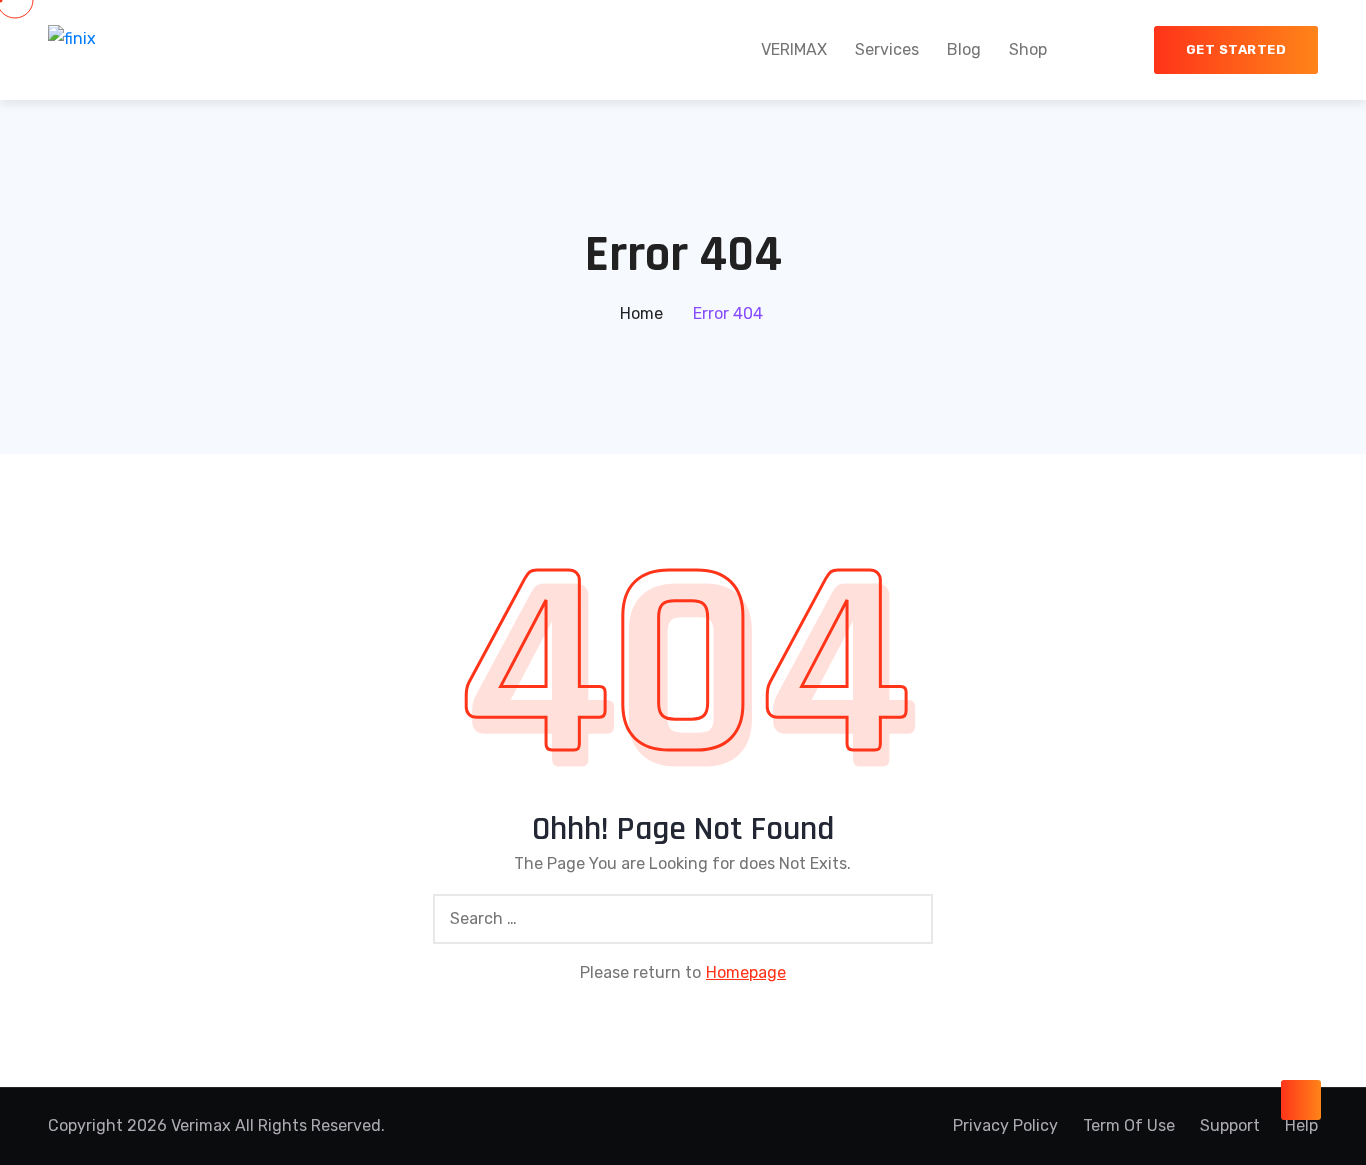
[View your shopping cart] (1111, 50)
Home (641, 313)
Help (1301, 1125)
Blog (964, 49)
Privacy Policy (1005, 1125)
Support (1230, 1125)
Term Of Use (1129, 1125)
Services (887, 49)
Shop (1028, 49)
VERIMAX (794, 49)
